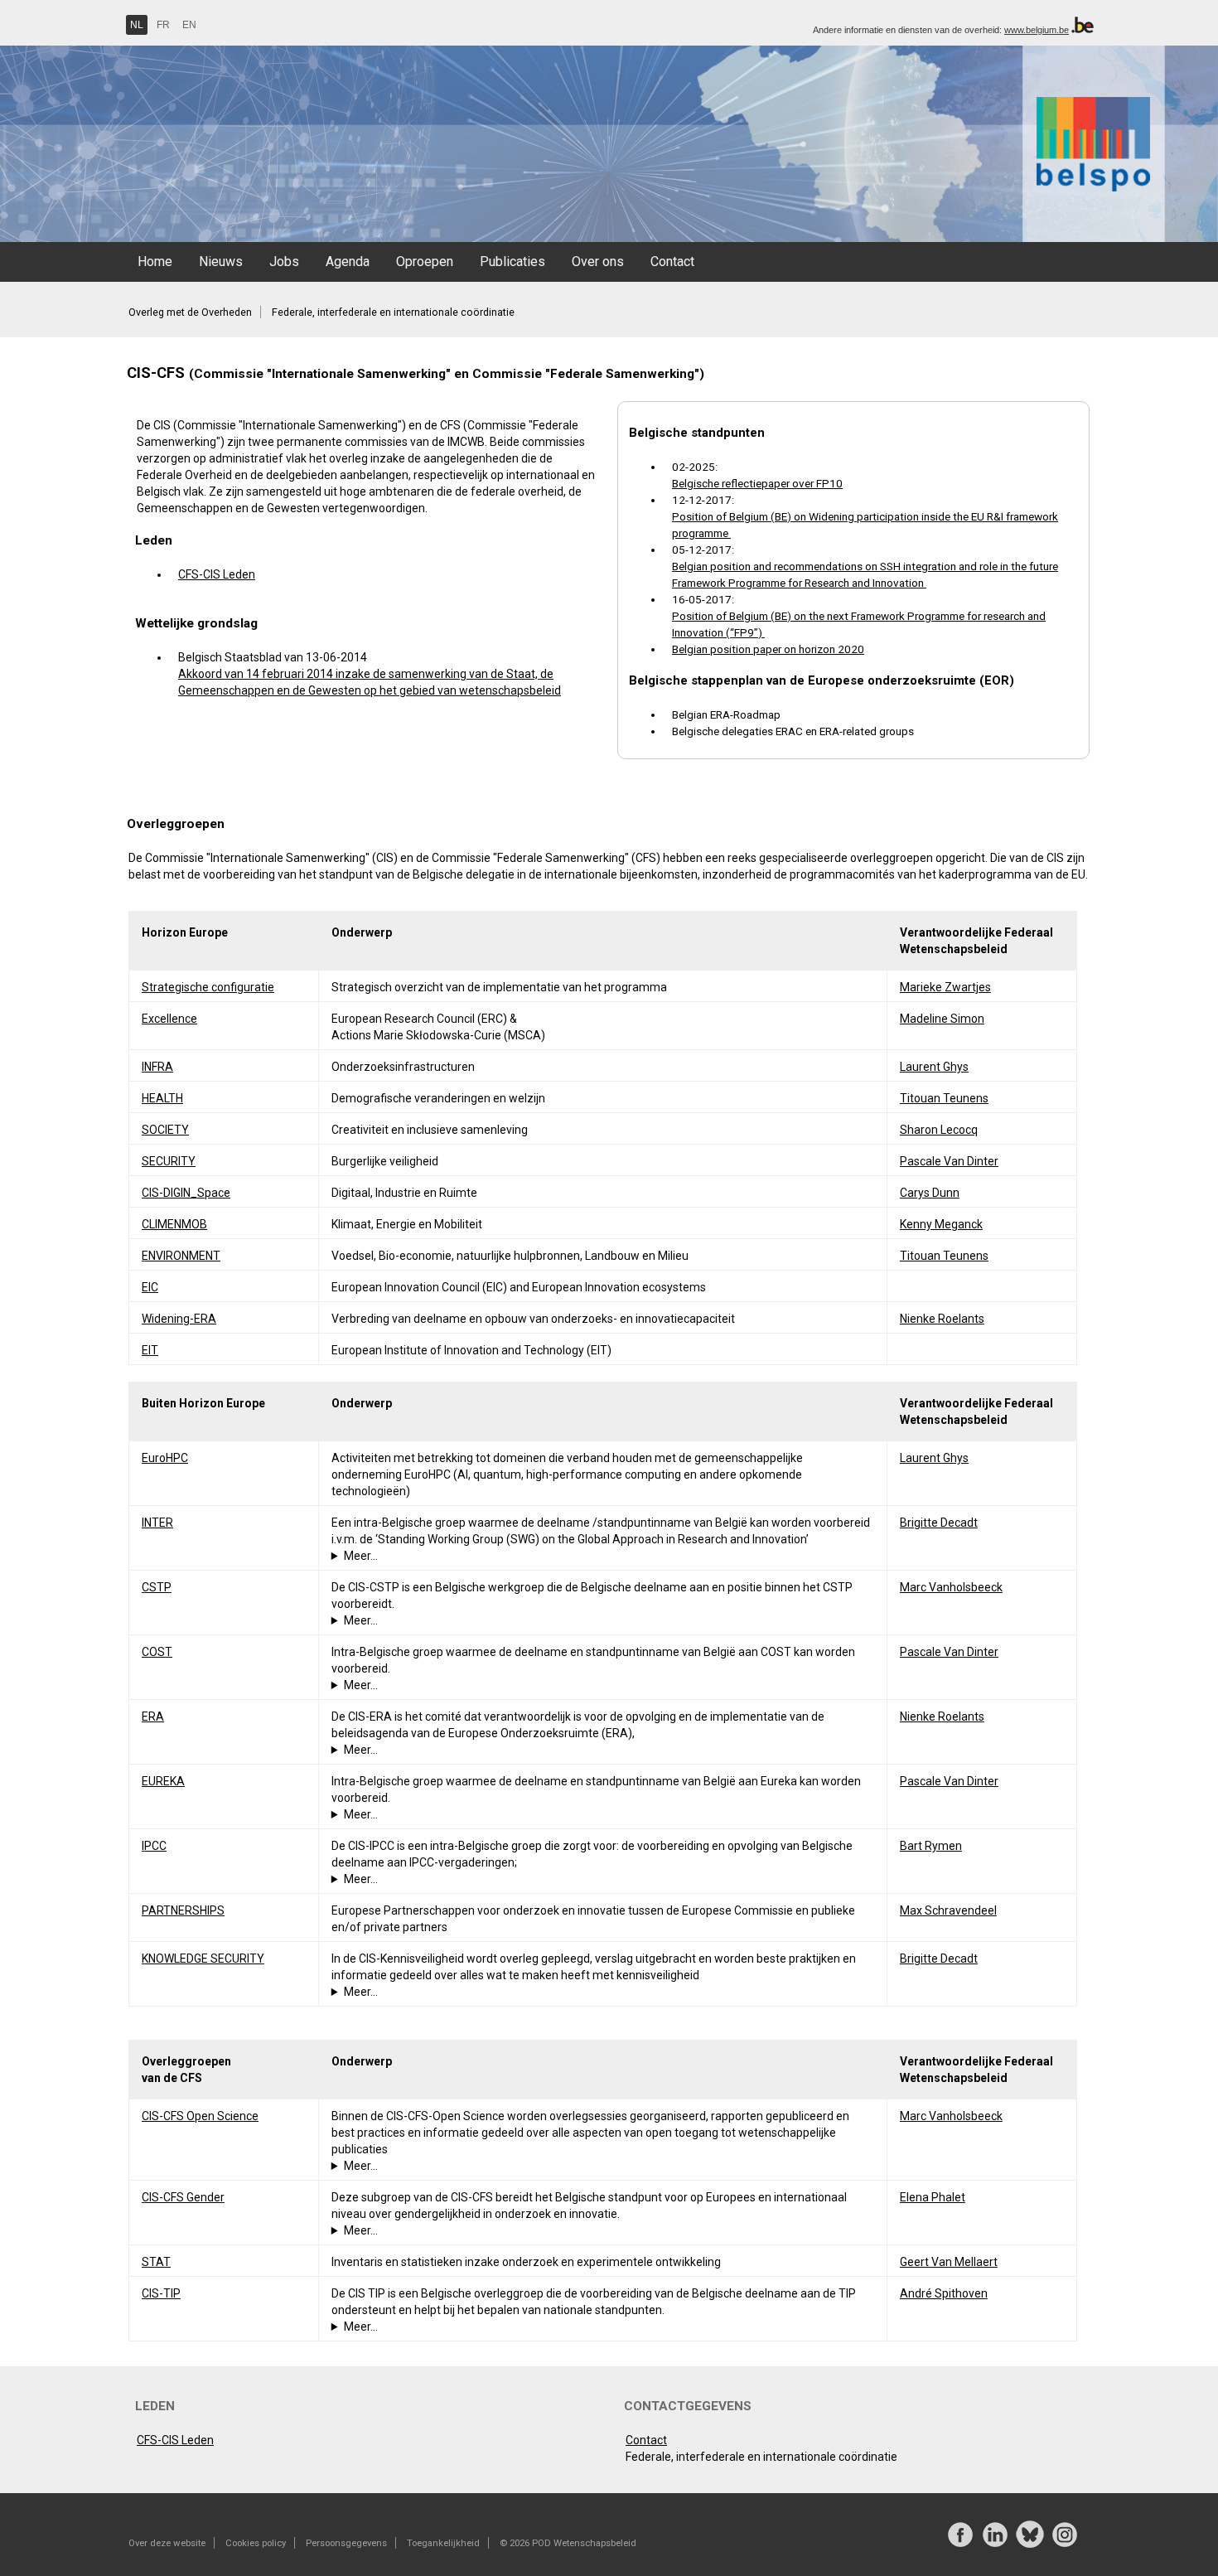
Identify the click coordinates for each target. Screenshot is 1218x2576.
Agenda (348, 261)
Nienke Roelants (942, 1319)
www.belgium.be (1037, 30)
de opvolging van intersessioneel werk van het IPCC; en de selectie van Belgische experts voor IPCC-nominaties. (590, 1880)
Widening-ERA (179, 1319)
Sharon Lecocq (939, 1130)
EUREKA (163, 1781)
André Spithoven (944, 2293)
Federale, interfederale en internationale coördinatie (393, 312)
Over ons (598, 261)
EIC (150, 1287)
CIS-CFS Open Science (200, 2116)
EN (189, 25)
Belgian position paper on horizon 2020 (768, 649)
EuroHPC (165, 1458)
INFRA (157, 1067)
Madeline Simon (942, 1019)
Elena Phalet (933, 2197)
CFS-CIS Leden (217, 574)
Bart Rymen (931, 1846)
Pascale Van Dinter (949, 1161)
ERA (153, 1717)
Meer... (361, 1556)
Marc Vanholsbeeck (951, 1587)
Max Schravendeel (948, 1910)
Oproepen (425, 261)
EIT (150, 1350)
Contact (672, 261)
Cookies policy (256, 2543)
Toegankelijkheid (443, 2543)
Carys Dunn (930, 1193)
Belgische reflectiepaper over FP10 (757, 483)
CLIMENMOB (174, 1224)
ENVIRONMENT (181, 1256)
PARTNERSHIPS (183, 1910)
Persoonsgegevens (346, 2543)
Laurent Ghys (934, 1067)
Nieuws (221, 261)
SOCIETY (165, 1130)
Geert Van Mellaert (949, 2262)
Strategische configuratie (208, 987)
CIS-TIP (161, 2293)
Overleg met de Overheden (190, 312)
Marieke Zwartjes (945, 987)
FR (163, 25)
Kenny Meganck (941, 1224)
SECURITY (169, 1161)
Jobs (284, 261)
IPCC (154, 1846)
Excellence (169, 1019)
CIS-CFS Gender (183, 2197)
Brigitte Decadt (939, 1523)
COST (157, 1652)
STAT (156, 2262)
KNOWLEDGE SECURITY (203, 1959)
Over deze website (167, 2543)
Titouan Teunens (944, 1098)
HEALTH (162, 1098)
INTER (157, 1523)
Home (155, 261)
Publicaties (512, 261)
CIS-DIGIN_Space (186, 1193)
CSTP (157, 1587)
